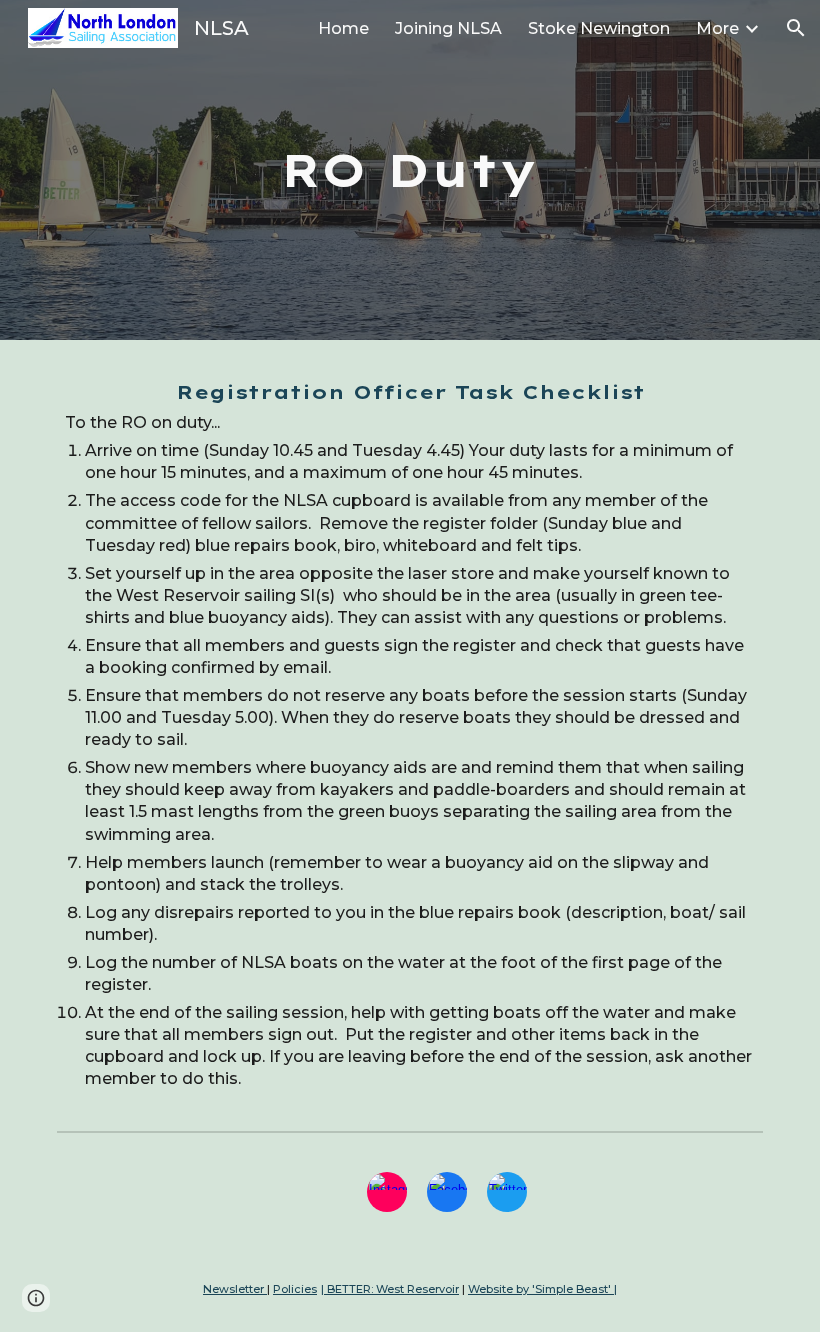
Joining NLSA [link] (448, 28)
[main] (410, 170)
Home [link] (343, 28)
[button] (796, 28)
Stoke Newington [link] (599, 28)
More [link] (717, 28)
